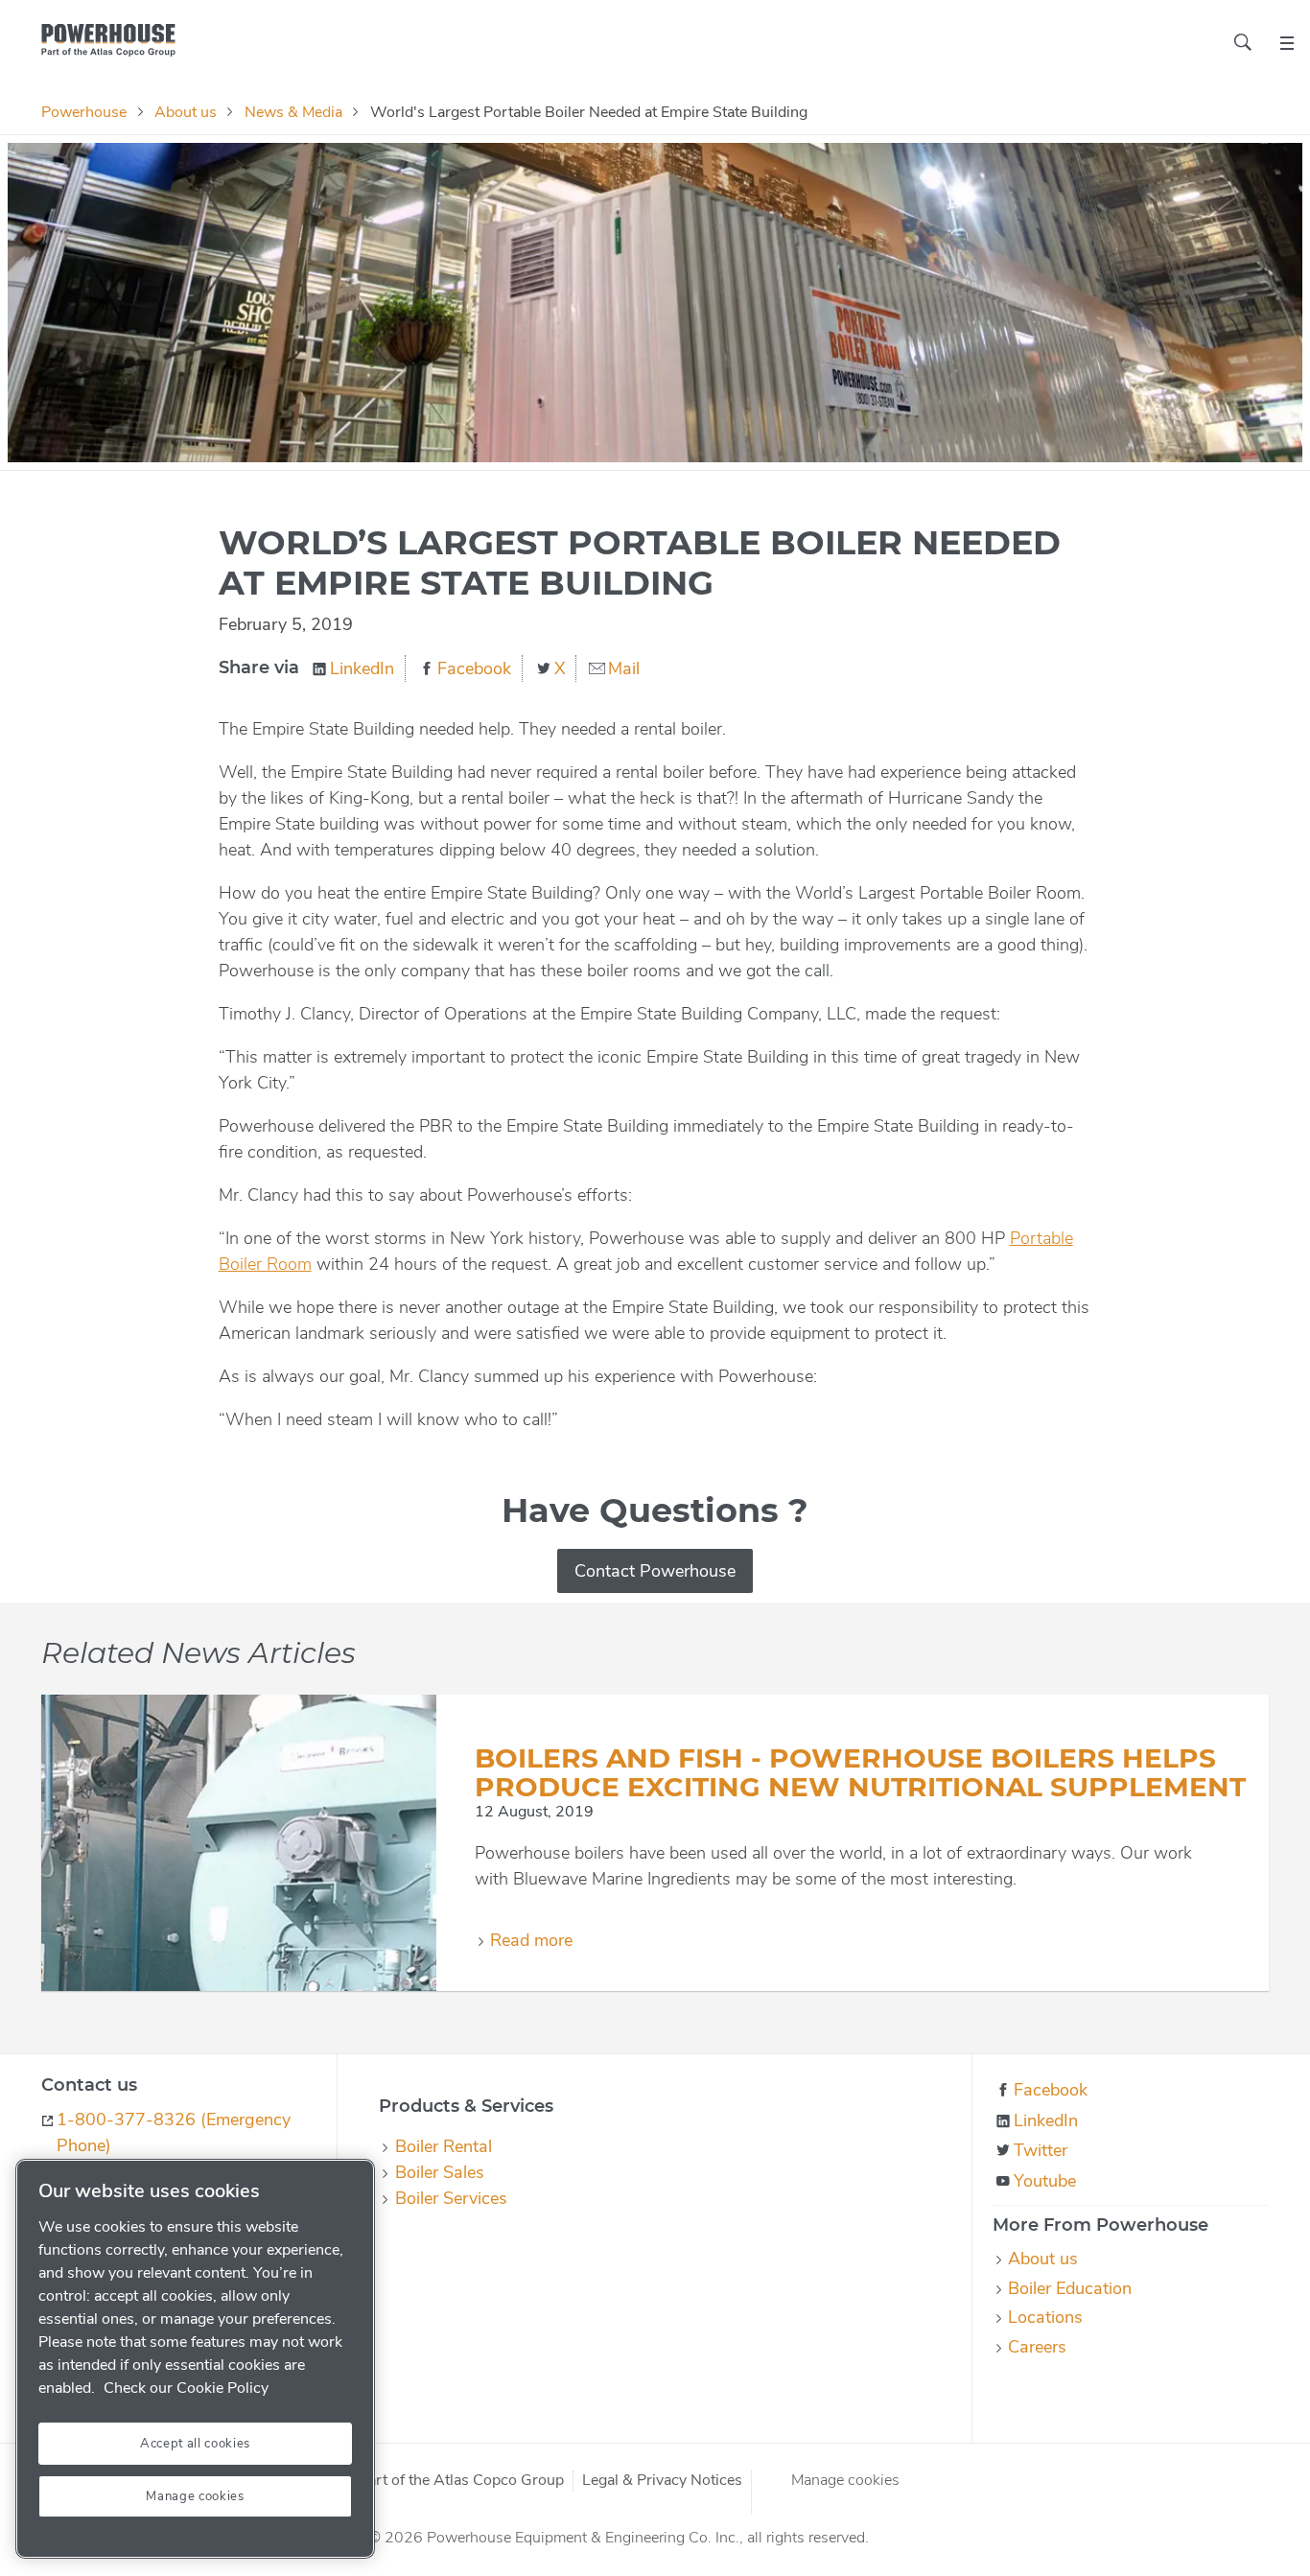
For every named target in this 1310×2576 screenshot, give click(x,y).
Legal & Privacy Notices (662, 2481)
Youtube (1045, 2181)
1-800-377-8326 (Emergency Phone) (174, 2132)
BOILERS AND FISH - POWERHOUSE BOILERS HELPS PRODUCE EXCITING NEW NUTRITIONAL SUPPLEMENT (860, 1773)
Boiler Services (451, 2198)
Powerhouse (84, 112)
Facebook (474, 668)
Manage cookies (845, 2480)
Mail (624, 668)
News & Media (293, 112)
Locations (1045, 2317)
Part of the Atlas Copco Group (461, 2481)
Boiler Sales (439, 2172)
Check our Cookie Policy (186, 2388)
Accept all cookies (195, 2444)
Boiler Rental (443, 2146)
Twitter (1041, 2150)
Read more (531, 1940)
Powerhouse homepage (108, 40)
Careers (1037, 2347)
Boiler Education (1070, 2288)
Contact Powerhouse (655, 1571)
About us (186, 112)
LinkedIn (362, 668)
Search (1243, 42)
